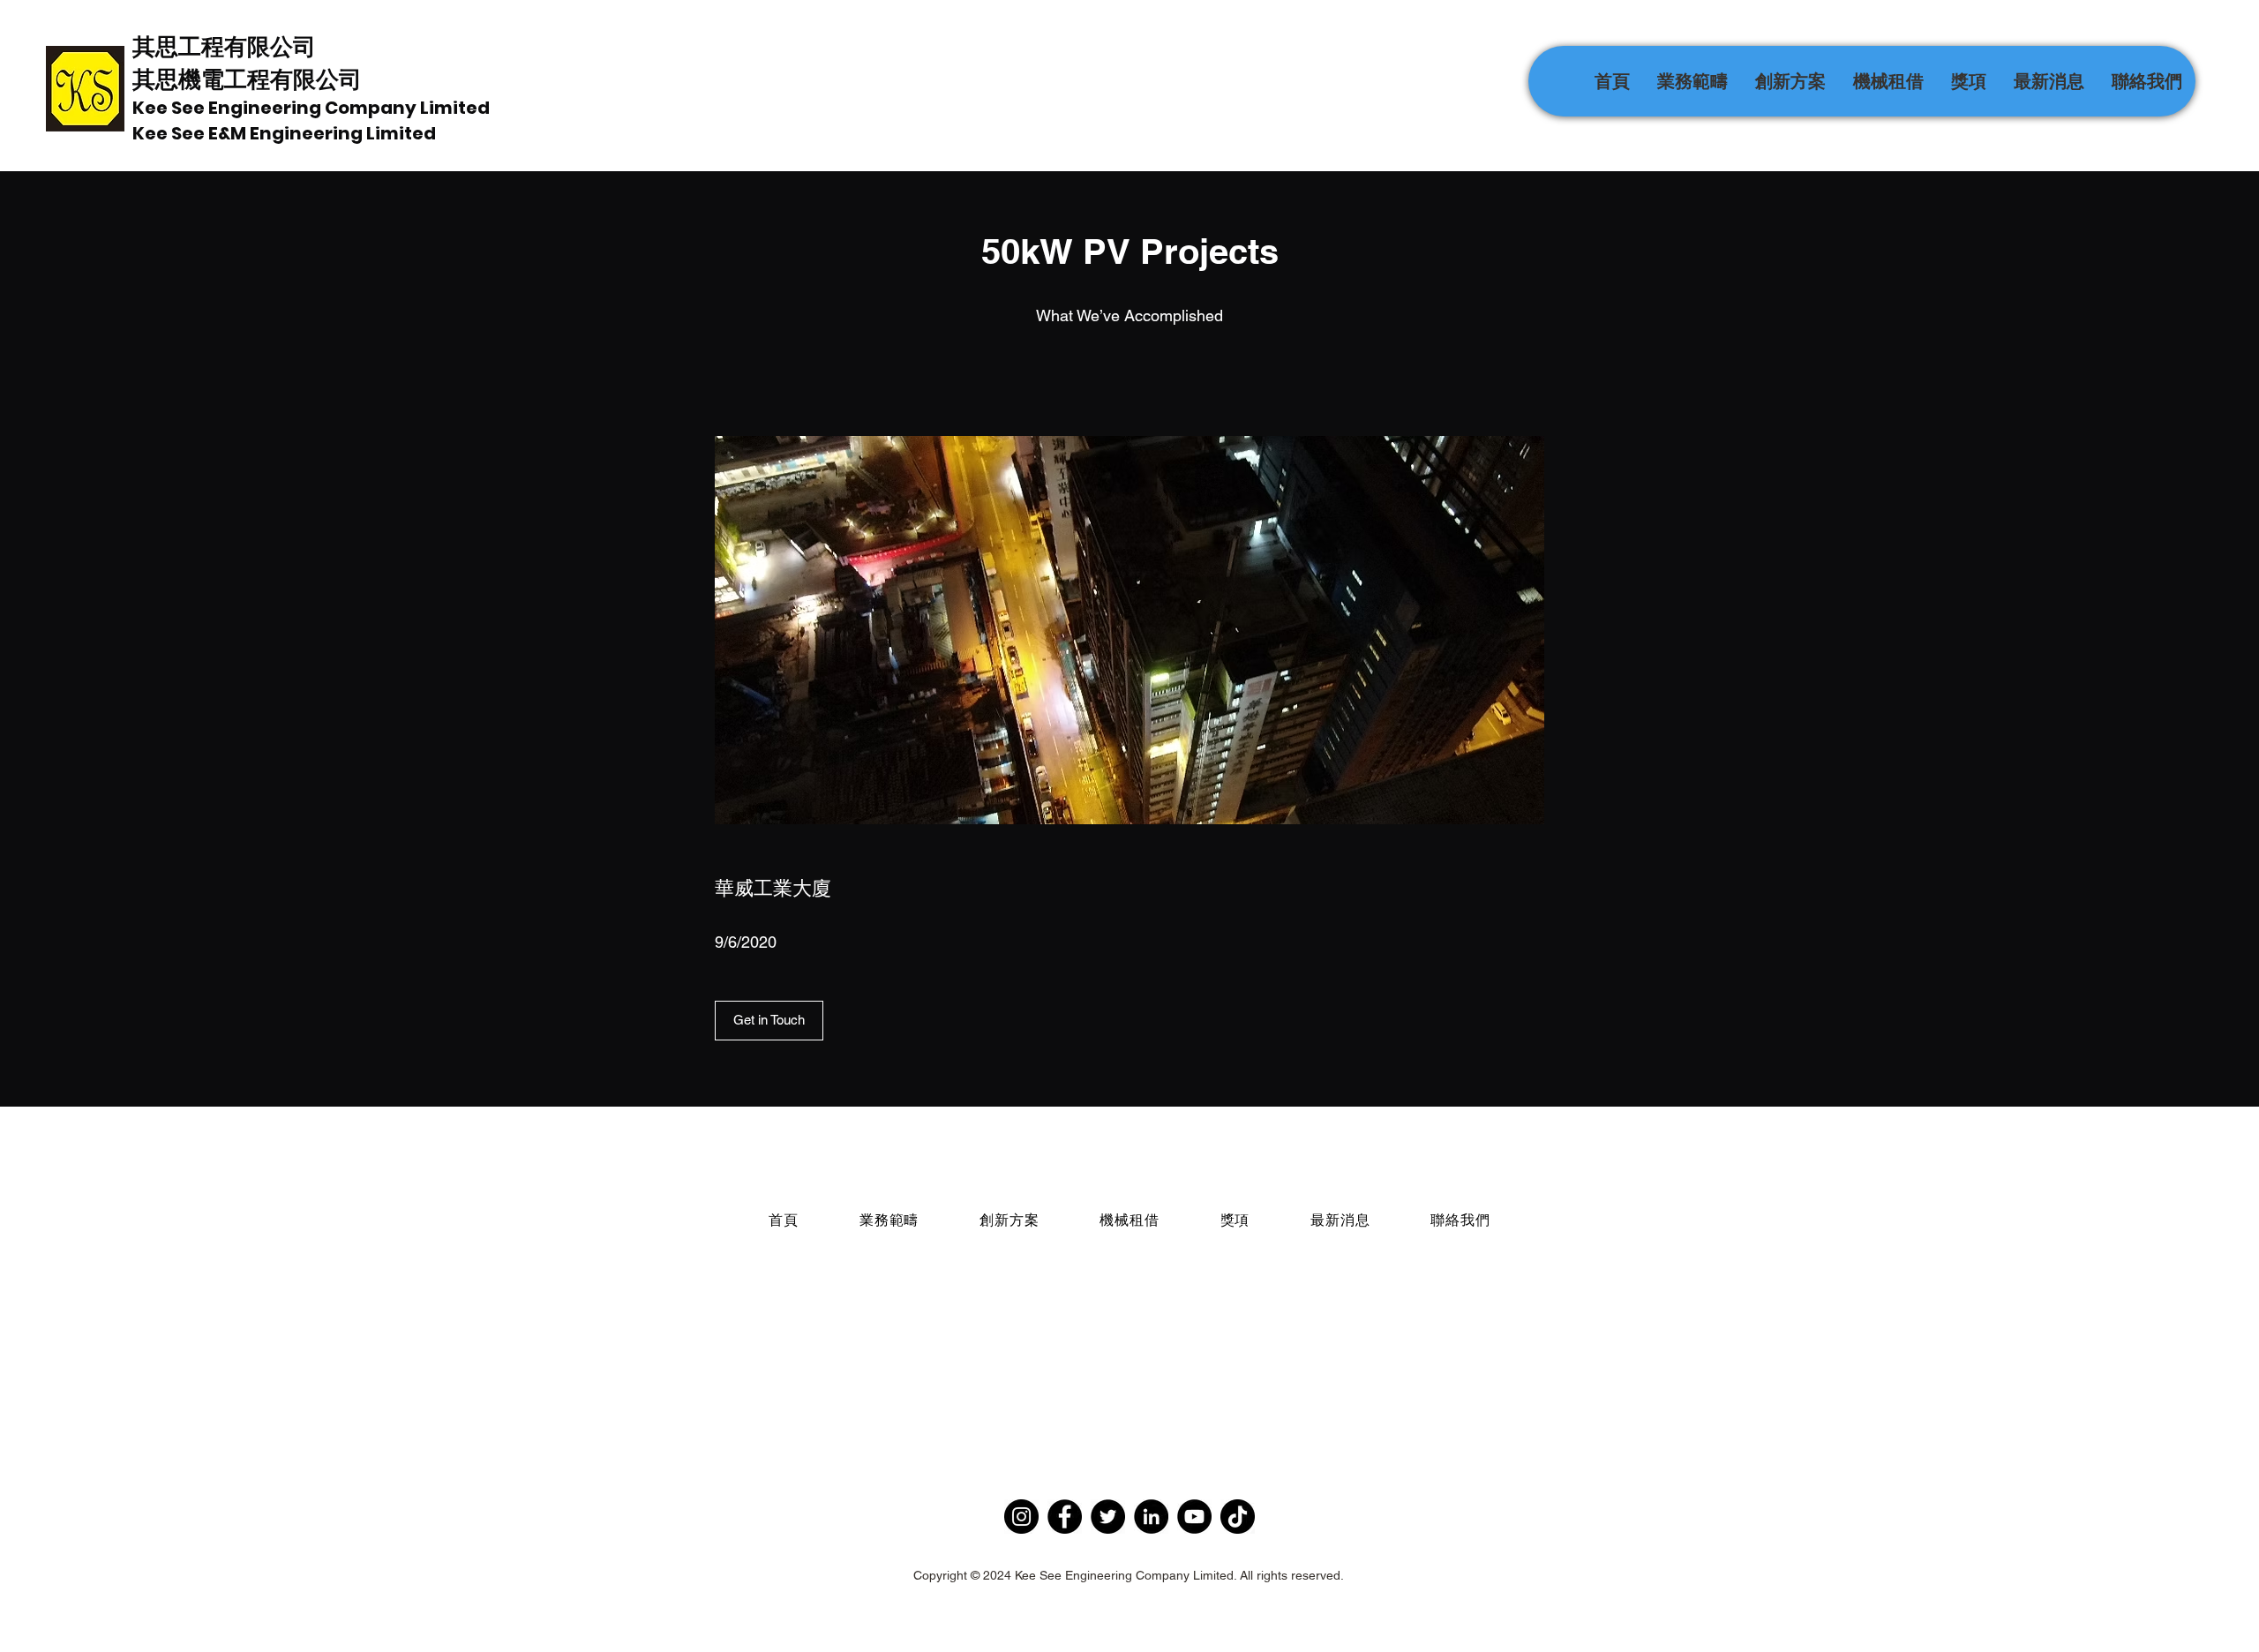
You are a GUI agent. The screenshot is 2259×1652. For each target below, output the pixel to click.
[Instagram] (1021, 1517)
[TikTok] (1238, 1517)
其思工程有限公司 (224, 46)
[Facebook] (1065, 1517)
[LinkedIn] (1151, 1517)
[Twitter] (1108, 1517)
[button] (1692, 81)
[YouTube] (1194, 1517)
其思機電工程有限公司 (247, 79)
